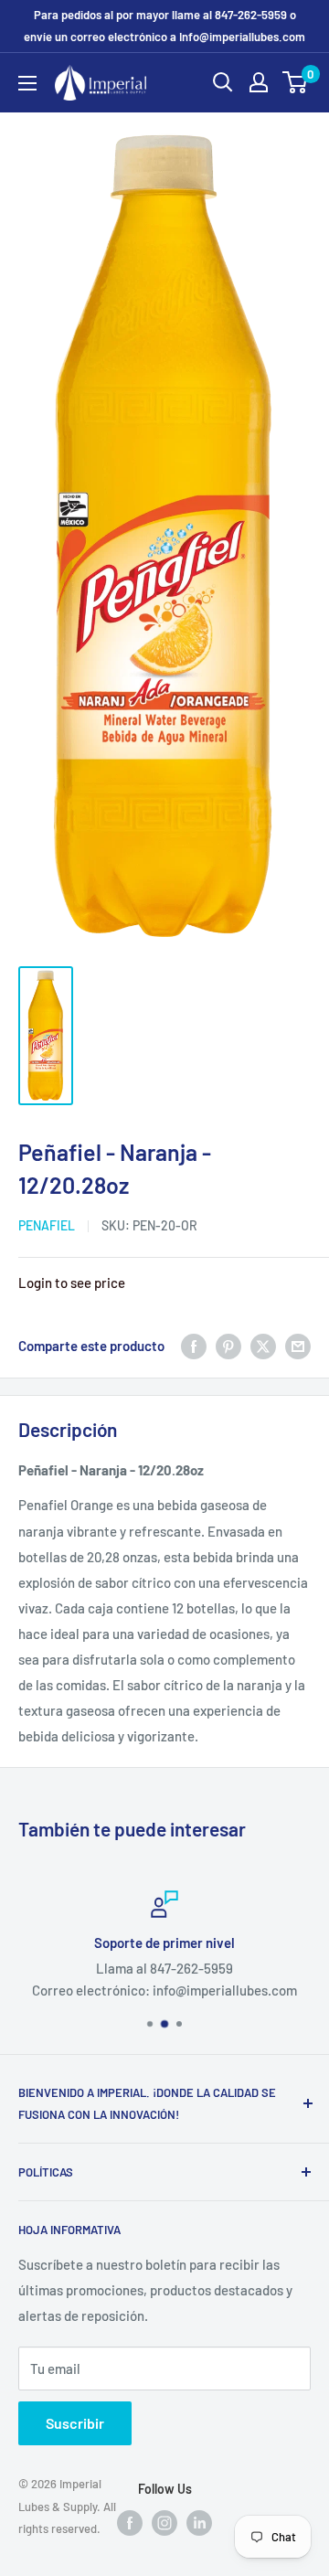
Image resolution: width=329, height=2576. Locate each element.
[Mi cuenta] (259, 82)
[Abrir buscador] (223, 82)
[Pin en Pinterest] (228, 1346)
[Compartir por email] (298, 1346)
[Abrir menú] (27, 83)
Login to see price (72, 1283)
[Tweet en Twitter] (263, 1346)
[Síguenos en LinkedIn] (199, 2522)
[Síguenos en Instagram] (164, 2522)
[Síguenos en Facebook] (130, 2522)
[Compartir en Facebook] (194, 1346)
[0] (296, 82)
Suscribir (75, 2423)
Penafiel (47, 1225)
